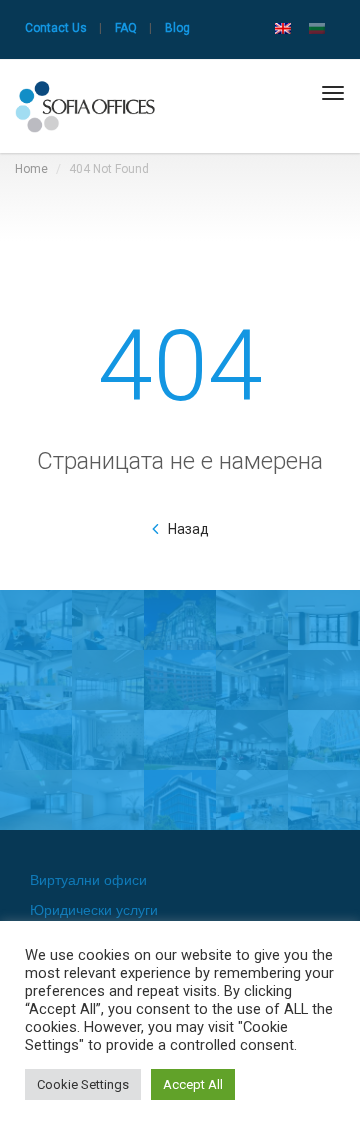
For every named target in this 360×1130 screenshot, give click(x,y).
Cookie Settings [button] (83, 1084)
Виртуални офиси (88, 880)
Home (31, 169)
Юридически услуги (94, 910)
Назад (188, 529)
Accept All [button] (193, 1084)
